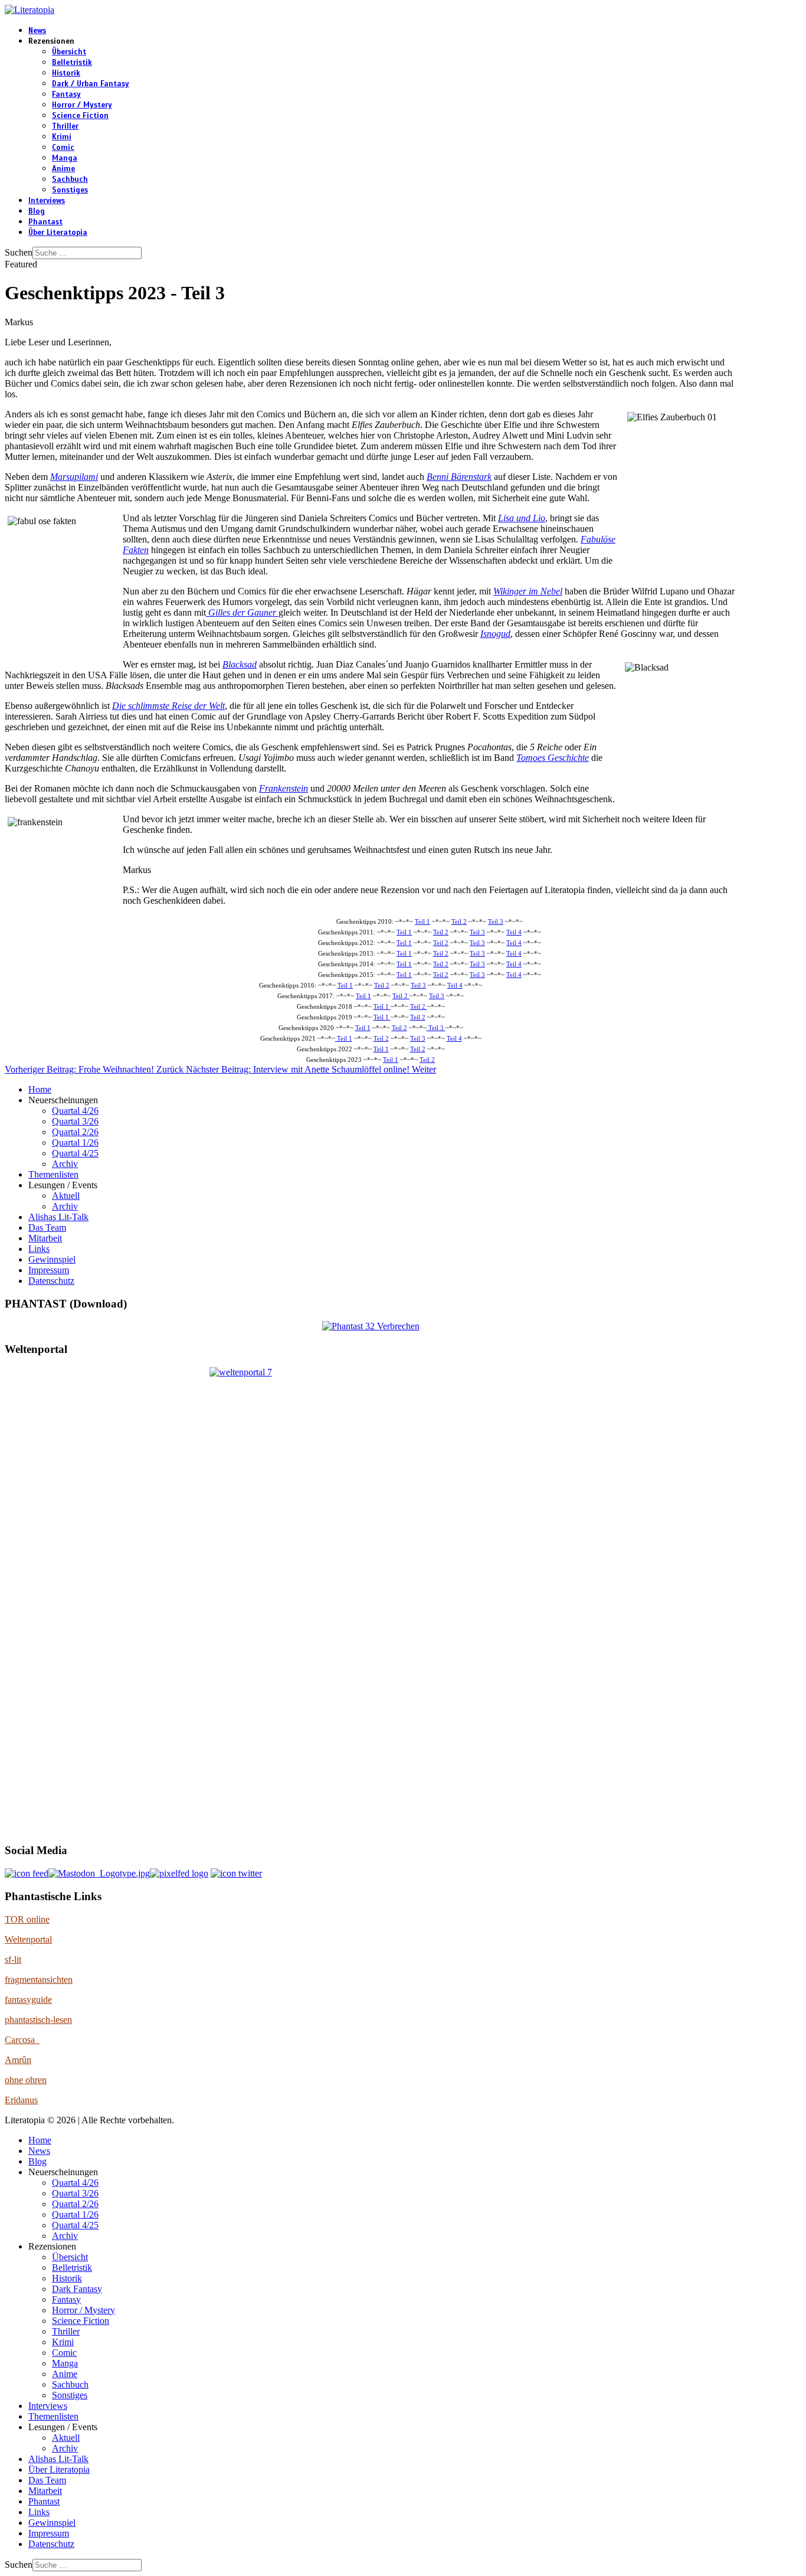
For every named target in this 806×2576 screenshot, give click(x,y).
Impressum (49, 1270)
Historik (66, 73)
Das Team (47, 1227)
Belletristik (72, 63)
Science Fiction (80, 116)
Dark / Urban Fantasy (91, 84)
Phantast (45, 222)
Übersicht (69, 52)
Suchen (19, 252)
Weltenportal (28, 1939)
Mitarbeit (45, 1238)
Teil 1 (422, 922)
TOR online (27, 1919)
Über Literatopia (58, 233)
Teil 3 (496, 922)
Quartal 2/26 (75, 1132)
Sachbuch (70, 179)
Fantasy (66, 94)
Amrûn (18, 2060)
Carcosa (22, 2040)
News (37, 31)
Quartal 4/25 (75, 1153)
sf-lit (13, 1959)
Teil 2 (459, 922)
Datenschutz (51, 1281)
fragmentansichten (39, 1980)
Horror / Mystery (82, 105)
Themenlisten (53, 1174)
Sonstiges (70, 190)
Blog (37, 211)
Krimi (62, 137)
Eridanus (21, 2100)
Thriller (65, 126)
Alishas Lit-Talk (58, 1217)
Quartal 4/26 (75, 1111)
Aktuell (66, 1196)
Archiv (65, 1164)
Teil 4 (514, 932)
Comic (63, 148)
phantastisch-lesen (38, 2020)
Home (40, 1089)
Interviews (47, 201)
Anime (63, 169)
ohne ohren (26, 2080)
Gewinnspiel (52, 1259)
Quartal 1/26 (75, 1142)
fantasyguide (28, 2000)
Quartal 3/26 (75, 1121)
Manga (65, 158)
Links (39, 1249)
